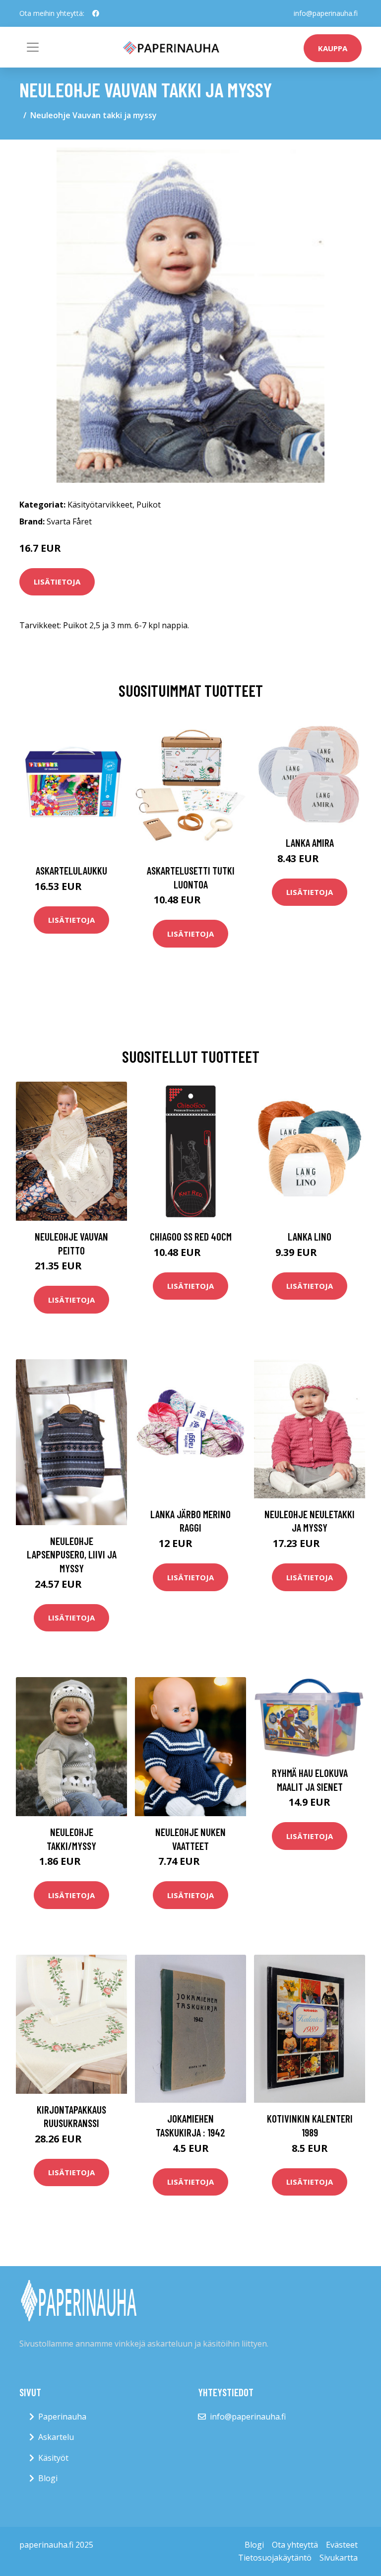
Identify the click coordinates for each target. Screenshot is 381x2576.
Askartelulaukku (71, 870)
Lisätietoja (57, 582)
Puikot (149, 505)
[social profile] (96, 13)
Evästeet (342, 2545)
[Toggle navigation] (33, 47)
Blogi (48, 2478)
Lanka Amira (310, 843)
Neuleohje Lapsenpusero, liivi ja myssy (72, 1554)
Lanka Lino (310, 1236)
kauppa (333, 48)
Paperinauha (62, 2417)
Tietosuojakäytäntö (275, 2558)
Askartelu (56, 2437)
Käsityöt (53, 2458)
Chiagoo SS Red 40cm (191, 1236)
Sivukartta (339, 2558)
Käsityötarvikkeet (100, 505)
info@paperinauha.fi (326, 13)
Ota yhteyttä (295, 2545)
